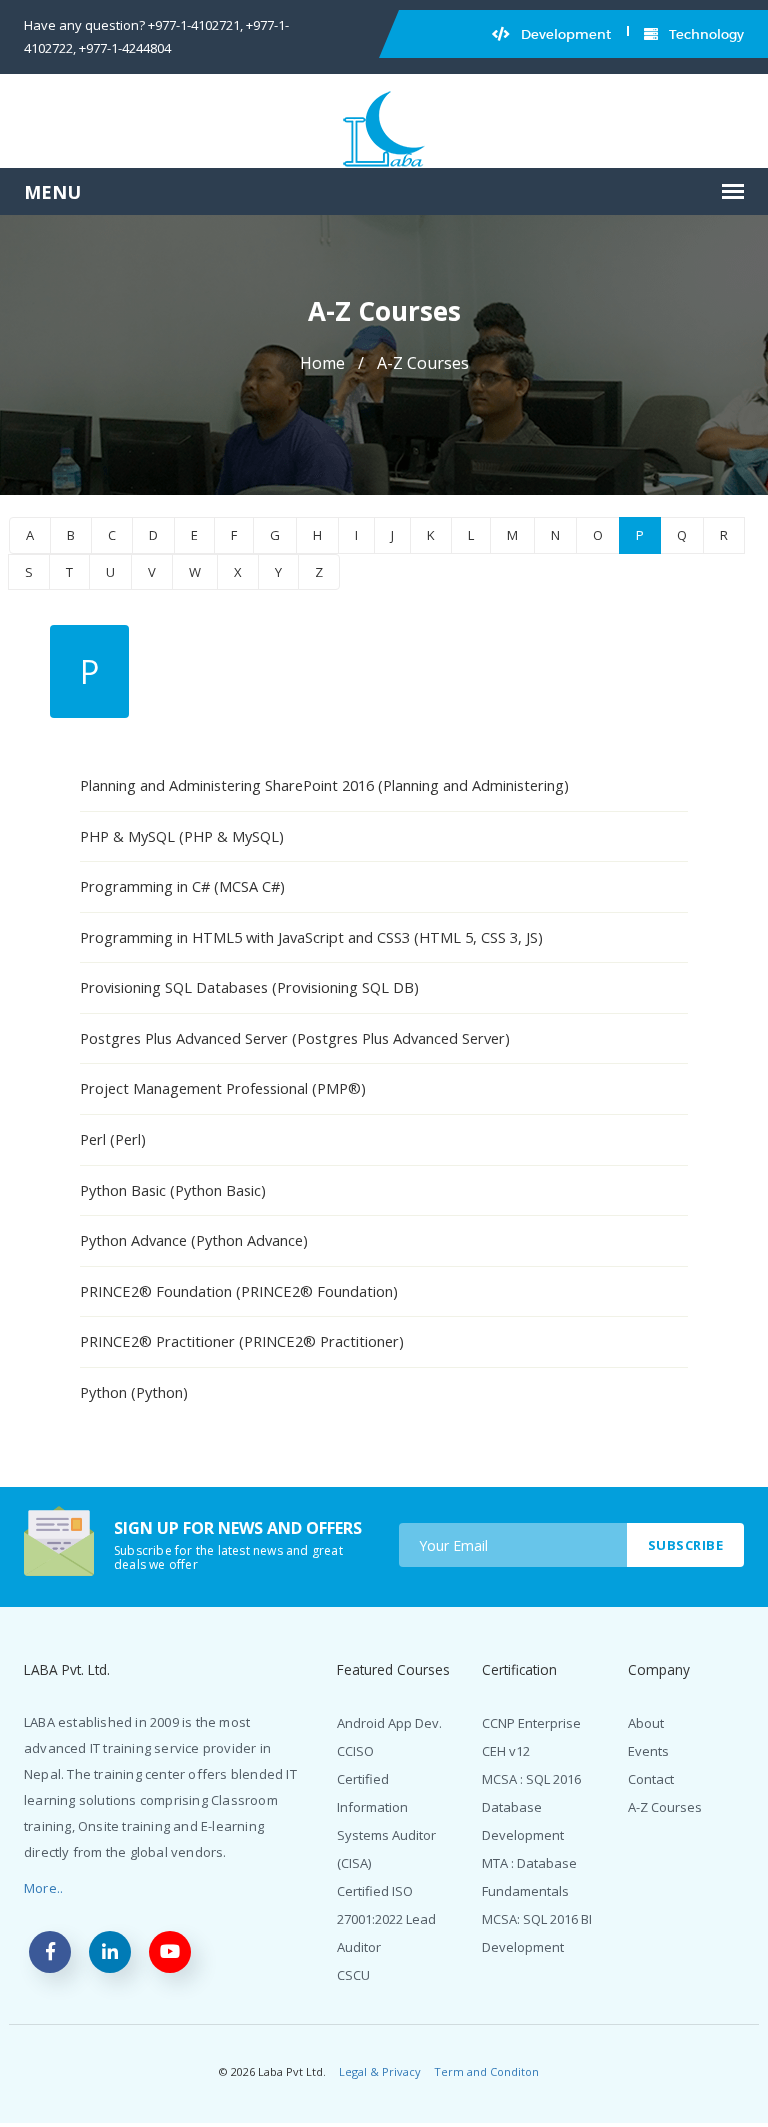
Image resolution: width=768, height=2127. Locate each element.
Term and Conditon (486, 2071)
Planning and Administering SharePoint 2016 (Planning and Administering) (324, 785)
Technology (705, 34)
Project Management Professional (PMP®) (223, 1088)
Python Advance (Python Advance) (194, 1240)
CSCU (353, 1975)
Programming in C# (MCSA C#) (182, 886)
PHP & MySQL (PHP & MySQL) (182, 836)
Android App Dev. (389, 1723)
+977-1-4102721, (195, 25)
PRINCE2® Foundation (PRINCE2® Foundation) (239, 1291)
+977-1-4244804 (125, 48)
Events (648, 1751)
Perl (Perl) (113, 1139)
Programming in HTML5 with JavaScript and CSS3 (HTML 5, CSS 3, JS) (311, 937)
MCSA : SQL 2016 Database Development (531, 1807)
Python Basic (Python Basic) (173, 1190)
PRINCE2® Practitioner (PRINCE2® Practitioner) (242, 1341)
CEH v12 (506, 1751)
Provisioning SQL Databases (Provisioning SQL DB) (249, 987)
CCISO (355, 1751)
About (646, 1723)
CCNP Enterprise (531, 1723)
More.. (43, 1888)
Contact (651, 1779)
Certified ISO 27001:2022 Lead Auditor (386, 1919)
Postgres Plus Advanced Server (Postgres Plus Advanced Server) (295, 1038)
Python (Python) (134, 1392)
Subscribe (686, 1545)
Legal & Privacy (380, 2071)
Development (564, 34)
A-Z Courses (665, 1807)
